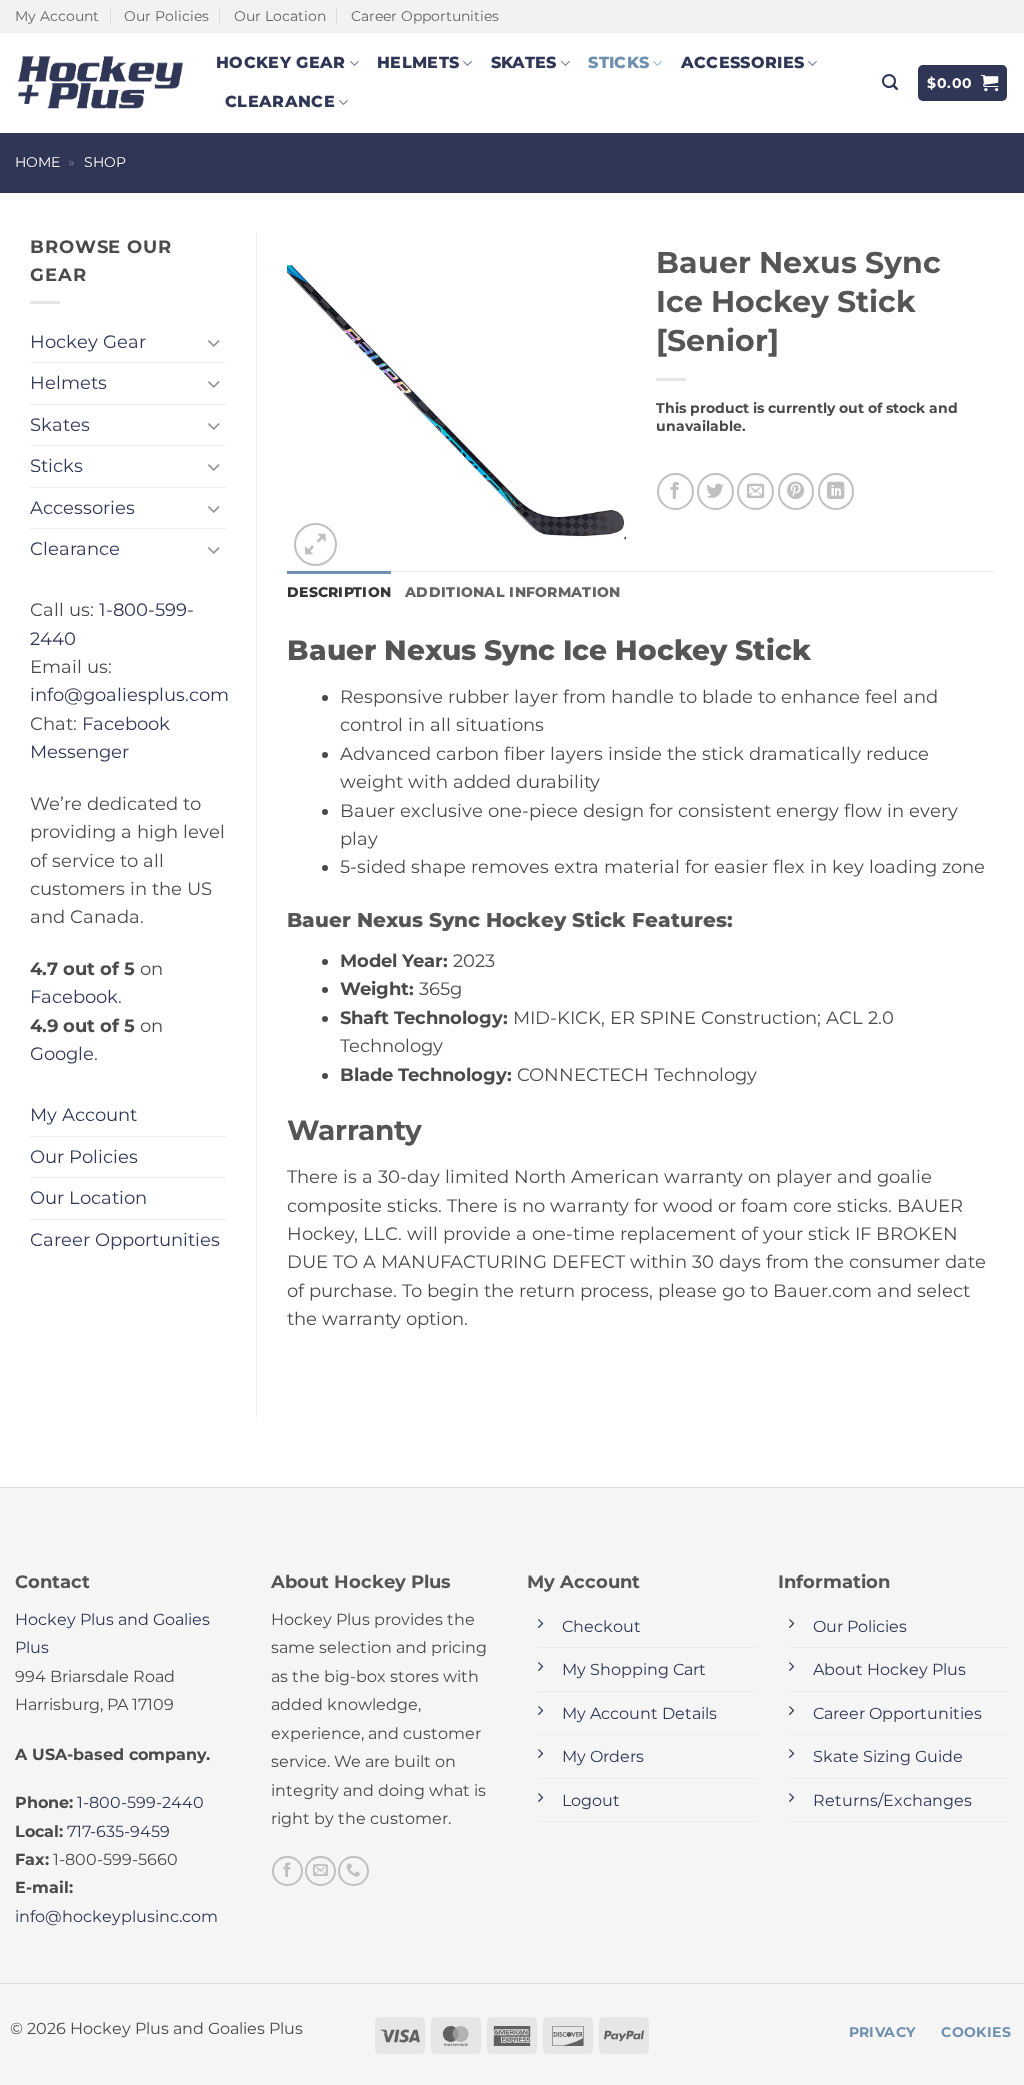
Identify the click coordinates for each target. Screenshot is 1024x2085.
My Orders (603, 1756)
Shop (105, 162)
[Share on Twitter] (715, 491)
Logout (591, 1800)
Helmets (418, 62)
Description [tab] (339, 592)
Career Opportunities (425, 16)
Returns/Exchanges (892, 1800)
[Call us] (353, 1871)
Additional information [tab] (512, 592)
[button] (890, 82)
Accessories (743, 62)
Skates (524, 62)
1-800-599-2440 (140, 1802)
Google (62, 1053)
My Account (57, 16)
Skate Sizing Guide (888, 1756)
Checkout (601, 1626)
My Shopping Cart (634, 1669)
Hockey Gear (281, 62)
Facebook (74, 996)
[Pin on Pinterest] (796, 491)
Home (37, 162)
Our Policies (166, 16)
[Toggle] (214, 342)
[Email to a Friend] (755, 491)
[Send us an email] (320, 1871)
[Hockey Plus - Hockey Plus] (100, 82)
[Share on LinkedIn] (836, 491)
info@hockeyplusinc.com (116, 1916)
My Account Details (639, 1713)
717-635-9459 (118, 1831)
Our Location (280, 16)
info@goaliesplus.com (129, 694)
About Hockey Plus (889, 1669)
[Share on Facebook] (675, 491)
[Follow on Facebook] (287, 1871)
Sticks (618, 62)
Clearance (280, 101)
